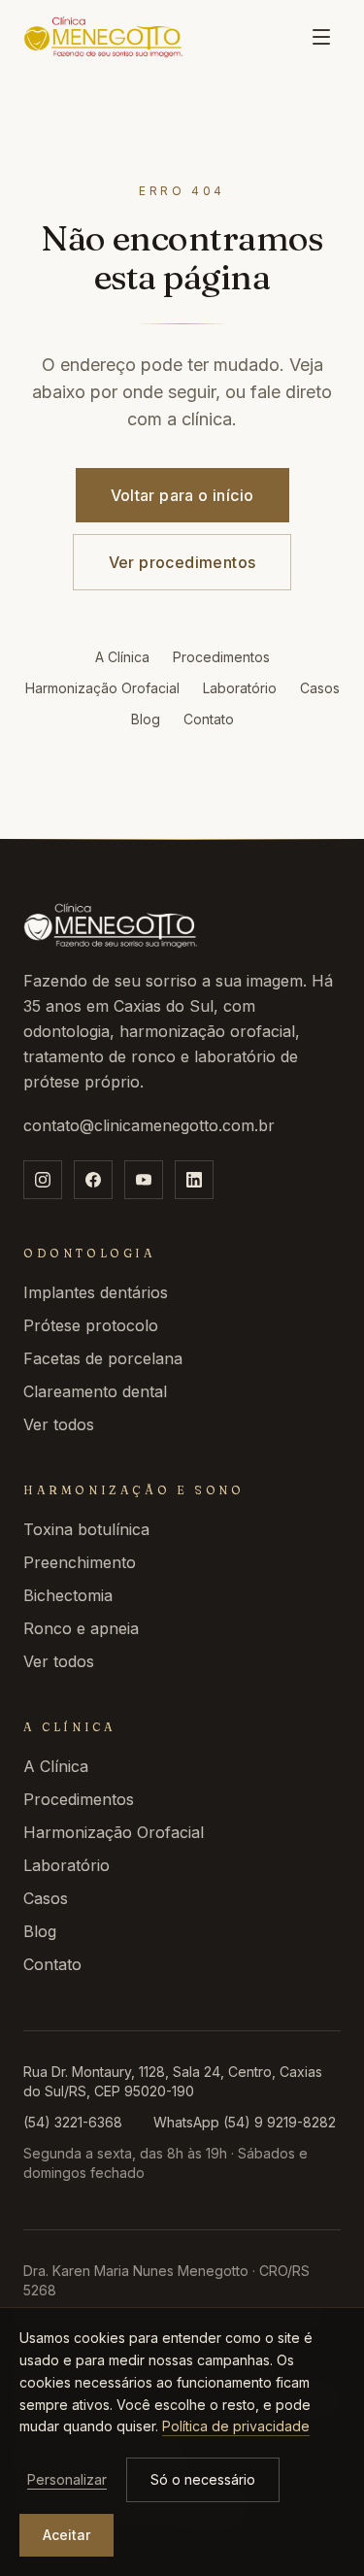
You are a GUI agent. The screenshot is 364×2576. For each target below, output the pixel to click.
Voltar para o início (182, 495)
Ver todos (59, 1424)
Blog (146, 719)
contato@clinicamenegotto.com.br (149, 1125)
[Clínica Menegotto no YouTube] (144, 1180)
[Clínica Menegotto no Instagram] (43, 1180)
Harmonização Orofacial (102, 688)
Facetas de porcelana (103, 1358)
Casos (320, 688)
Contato (209, 719)
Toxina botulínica (86, 1529)
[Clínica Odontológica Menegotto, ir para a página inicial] (103, 37)
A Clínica (122, 657)
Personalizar (67, 2479)
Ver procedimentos (182, 562)
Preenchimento (80, 1562)
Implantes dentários (96, 1292)
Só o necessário (203, 2479)
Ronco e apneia (81, 1628)
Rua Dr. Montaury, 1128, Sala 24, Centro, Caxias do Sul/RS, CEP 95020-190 (173, 2081)
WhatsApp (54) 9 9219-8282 (245, 2122)
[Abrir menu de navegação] (321, 37)
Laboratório (240, 688)
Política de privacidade (236, 2426)
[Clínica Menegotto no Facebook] (93, 1180)
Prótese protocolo (91, 1325)
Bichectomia (68, 1595)
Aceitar (66, 2535)
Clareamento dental (95, 1391)
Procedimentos (221, 657)
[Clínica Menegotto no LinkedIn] (194, 1180)
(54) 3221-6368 (73, 2122)
